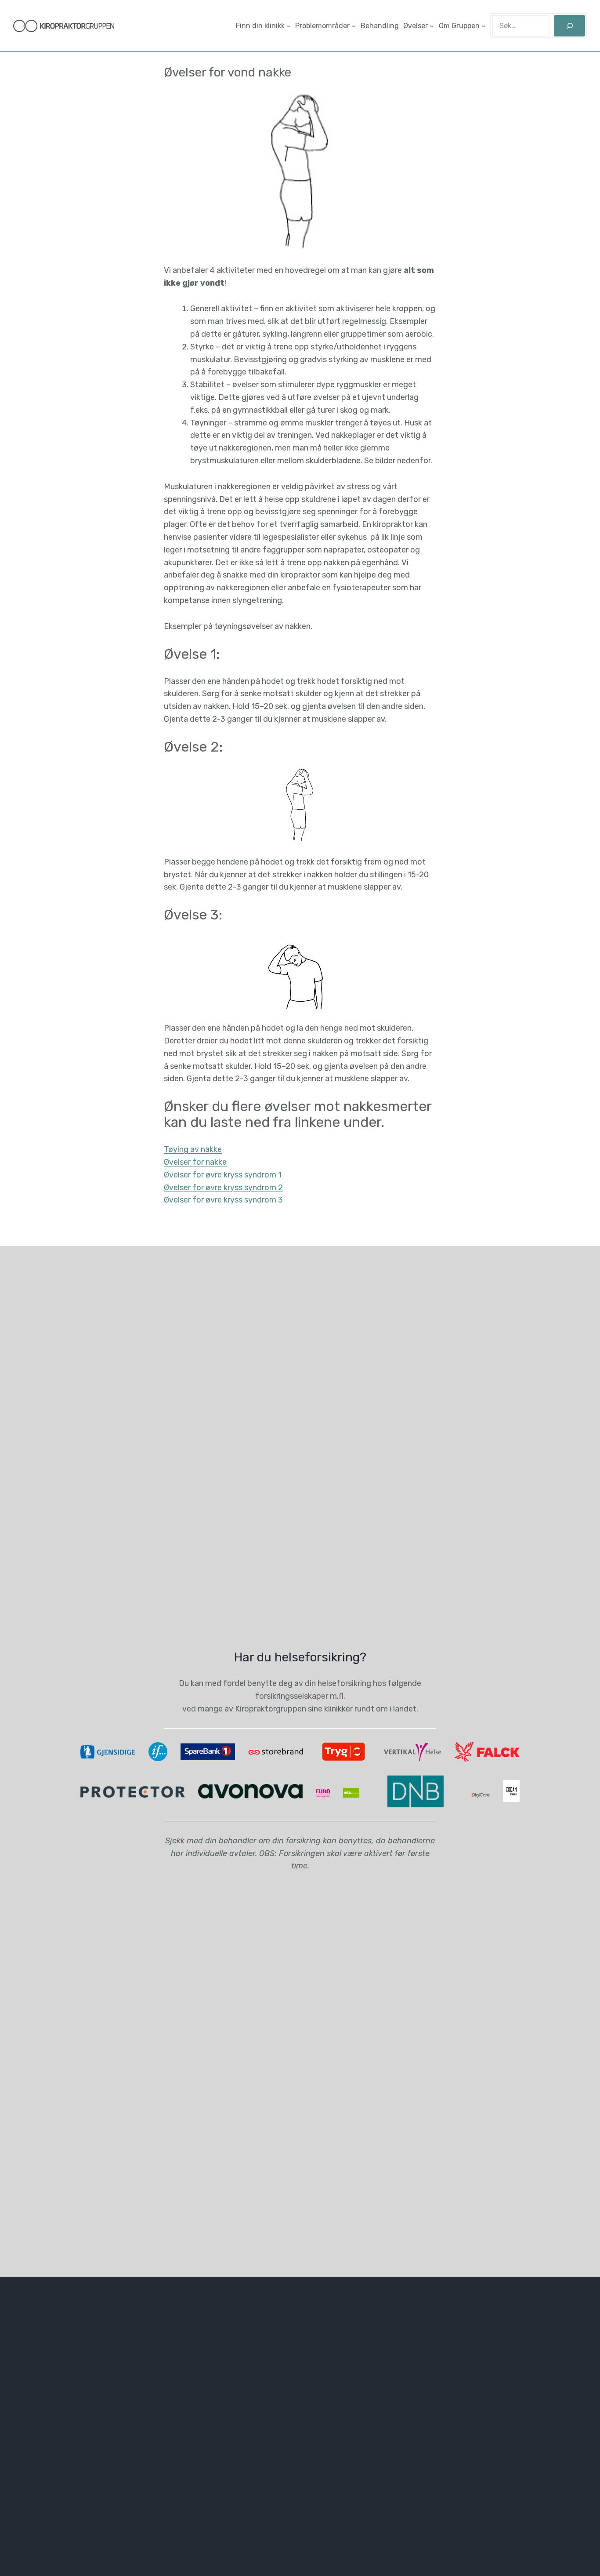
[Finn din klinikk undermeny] (289, 26)
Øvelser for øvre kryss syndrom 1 (223, 1175)
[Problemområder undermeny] (354, 26)
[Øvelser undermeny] (432, 26)
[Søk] (569, 26)
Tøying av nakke (193, 1149)
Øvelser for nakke (195, 1162)
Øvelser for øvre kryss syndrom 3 (224, 1200)
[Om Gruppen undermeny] (484, 26)
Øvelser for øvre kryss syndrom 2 (223, 1188)
